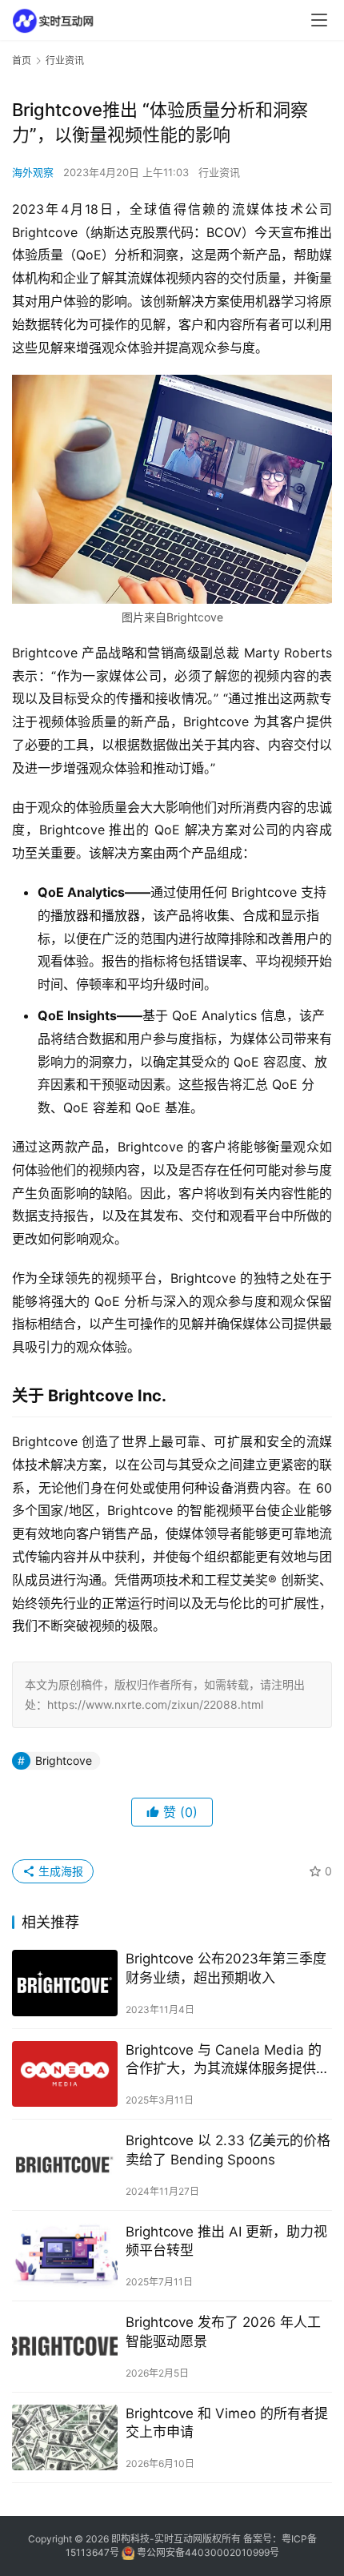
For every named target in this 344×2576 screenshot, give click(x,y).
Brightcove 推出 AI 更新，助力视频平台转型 (226, 2241)
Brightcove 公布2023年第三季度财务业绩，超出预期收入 (226, 1968)
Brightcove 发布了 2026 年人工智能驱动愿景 (223, 2331)
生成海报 (59, 1871)
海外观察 (33, 172)
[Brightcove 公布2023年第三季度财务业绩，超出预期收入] (65, 1983)
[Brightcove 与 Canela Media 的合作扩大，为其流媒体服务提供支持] (65, 2074)
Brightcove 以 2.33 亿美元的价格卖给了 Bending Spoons (228, 2150)
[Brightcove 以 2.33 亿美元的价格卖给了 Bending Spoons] (65, 2165)
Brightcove (64, 1760)
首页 (22, 60)
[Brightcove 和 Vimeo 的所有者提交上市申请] (65, 2438)
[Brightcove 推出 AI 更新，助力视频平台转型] (65, 2256)
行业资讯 (219, 172)
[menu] (319, 20)
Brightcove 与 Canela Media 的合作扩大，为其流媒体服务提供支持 (228, 2060)
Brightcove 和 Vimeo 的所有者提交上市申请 (227, 2423)
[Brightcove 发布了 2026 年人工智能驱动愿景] (65, 2347)
